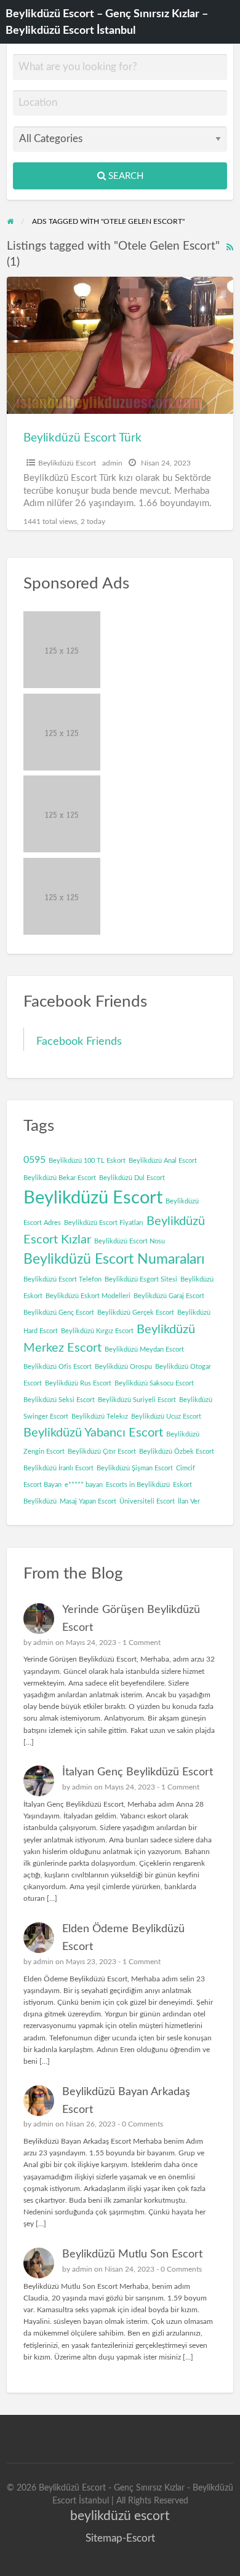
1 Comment (142, 1643)
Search (125, 176)
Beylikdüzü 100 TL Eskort (87, 1161)
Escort (141, 2538)
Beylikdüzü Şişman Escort (135, 1468)
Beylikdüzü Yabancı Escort (93, 1433)
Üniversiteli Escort (147, 1501)
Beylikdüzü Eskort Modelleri (88, 1296)
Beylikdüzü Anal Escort (163, 1161)
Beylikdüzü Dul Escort (132, 1178)
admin (112, 463)
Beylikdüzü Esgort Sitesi (141, 1279)
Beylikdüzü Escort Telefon (62, 1279)
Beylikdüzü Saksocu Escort (154, 1383)
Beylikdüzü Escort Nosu (130, 1241)
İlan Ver (189, 1501)
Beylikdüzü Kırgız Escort (97, 1331)
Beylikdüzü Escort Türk (82, 438)
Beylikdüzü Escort (67, 463)
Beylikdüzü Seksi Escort (59, 1400)
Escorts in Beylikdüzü (138, 1485)
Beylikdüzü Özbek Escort (177, 1452)
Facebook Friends (79, 1041)
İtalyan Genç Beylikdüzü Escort (138, 1772)
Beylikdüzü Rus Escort (78, 1383)
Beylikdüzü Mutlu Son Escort (132, 2254)
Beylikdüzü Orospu (123, 1367)
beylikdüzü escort (120, 2516)
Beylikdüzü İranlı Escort (58, 1468)
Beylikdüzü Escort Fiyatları (104, 1223)
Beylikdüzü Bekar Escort (60, 1178)
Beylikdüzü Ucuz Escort (166, 1417)
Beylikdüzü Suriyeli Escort (137, 1400)
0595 (34, 1160)
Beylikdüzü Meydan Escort (144, 1349)
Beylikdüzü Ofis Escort (58, 1367)
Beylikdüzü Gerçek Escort (136, 1313)
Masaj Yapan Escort (88, 1501)
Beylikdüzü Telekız (100, 1417)
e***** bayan (84, 1485)
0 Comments (142, 2124)
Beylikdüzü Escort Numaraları (114, 1259)
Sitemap (104, 2538)
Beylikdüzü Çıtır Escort (102, 1452)
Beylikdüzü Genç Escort (59, 1313)
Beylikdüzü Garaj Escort (169, 1296)
